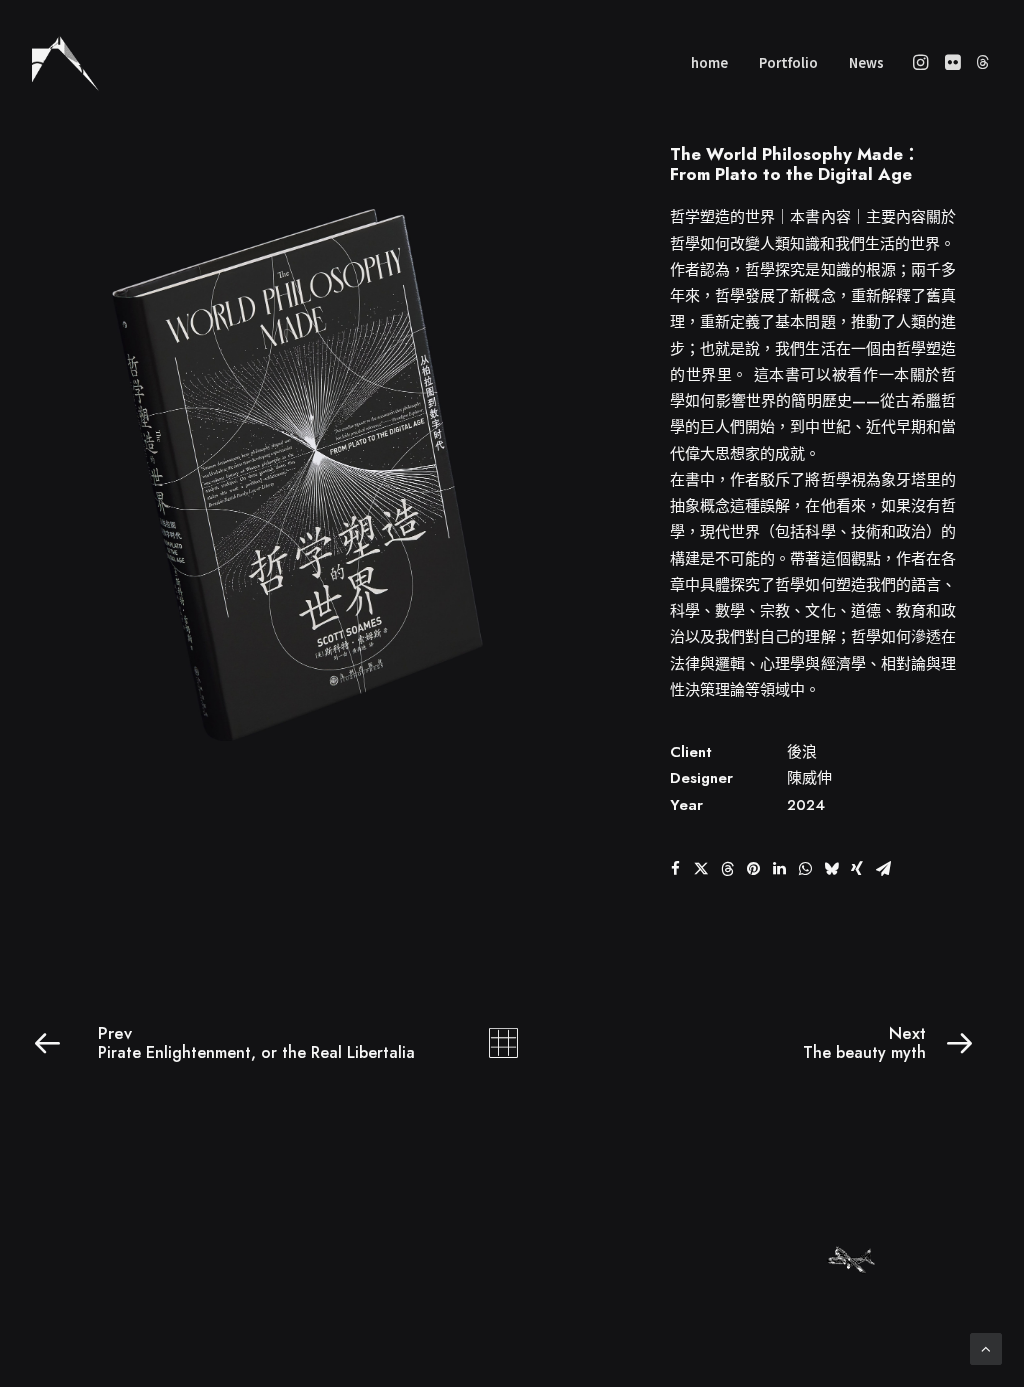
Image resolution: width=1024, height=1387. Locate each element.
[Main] (512, 1043)
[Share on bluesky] (831, 869)
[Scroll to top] (986, 1346)
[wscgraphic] (65, 62)
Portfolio (788, 62)
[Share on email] (883, 869)
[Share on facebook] (675, 869)
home (709, 62)
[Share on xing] (857, 869)
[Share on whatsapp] (805, 869)
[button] (922, 62)
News (866, 62)
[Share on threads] (727, 869)
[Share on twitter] (701, 869)
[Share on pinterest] (753, 869)
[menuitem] (709, 62)
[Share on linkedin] (779, 869)
